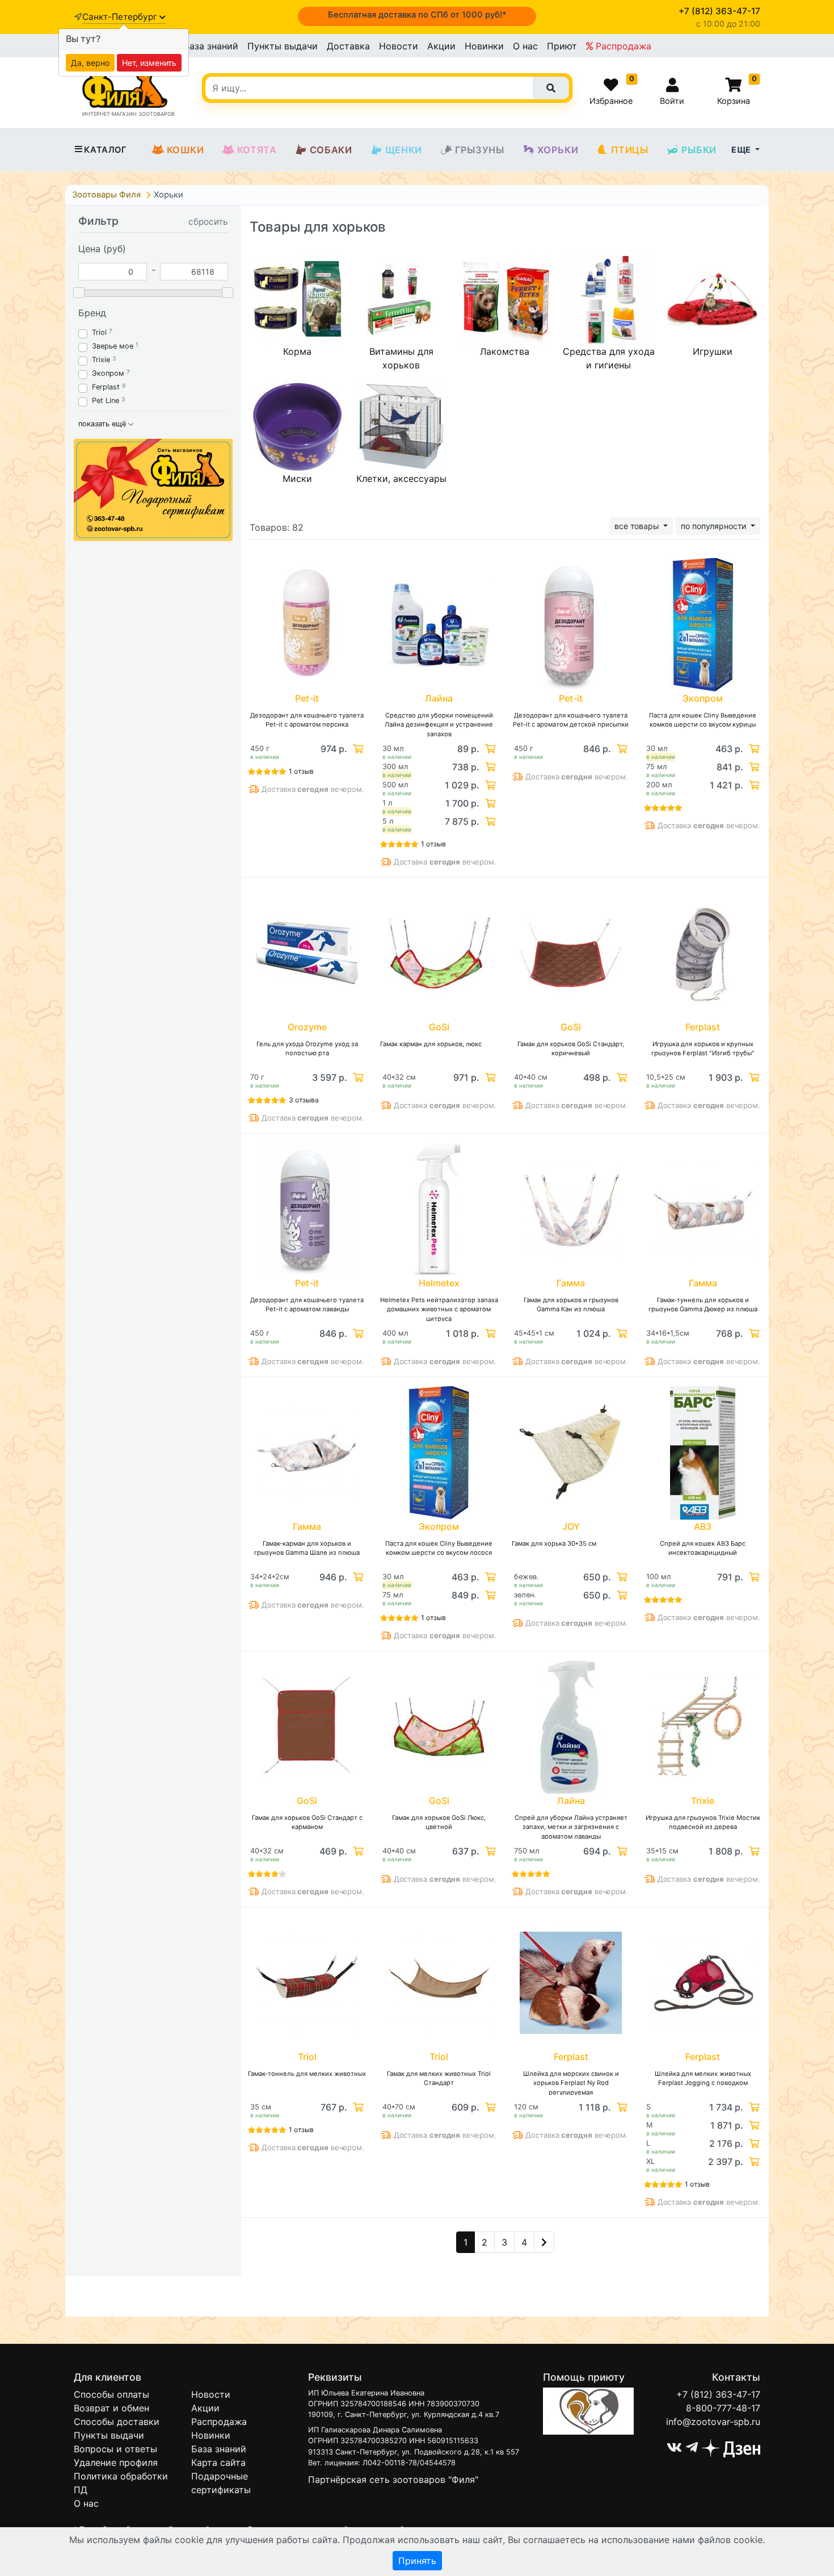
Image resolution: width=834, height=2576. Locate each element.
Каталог (105, 150)
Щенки (404, 150)
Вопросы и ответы (115, 2449)
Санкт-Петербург (121, 17)
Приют (562, 46)
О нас (525, 46)
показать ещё (103, 424)
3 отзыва (304, 1100)
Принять (417, 2561)
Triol (99, 332)
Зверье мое (113, 346)
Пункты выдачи (283, 46)
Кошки (186, 150)
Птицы (629, 150)
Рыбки (699, 150)
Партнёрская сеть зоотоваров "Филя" (393, 2479)
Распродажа (622, 46)
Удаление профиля (116, 2462)
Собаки (331, 150)
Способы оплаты (111, 2394)
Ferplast (106, 387)
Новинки (484, 46)
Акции (441, 46)
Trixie (101, 360)
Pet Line (106, 400)
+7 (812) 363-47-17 (718, 2394)
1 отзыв (301, 771)
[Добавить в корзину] (357, 749)
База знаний (211, 46)
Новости (399, 46)
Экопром (108, 373)
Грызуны (480, 150)
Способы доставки (117, 2422)
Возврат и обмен (111, 2408)
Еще (742, 150)
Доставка (348, 46)
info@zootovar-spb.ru (713, 2422)
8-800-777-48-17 (723, 2408)
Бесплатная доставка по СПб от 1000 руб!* (417, 15)
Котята (257, 150)
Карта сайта (218, 2462)
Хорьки (558, 150)
